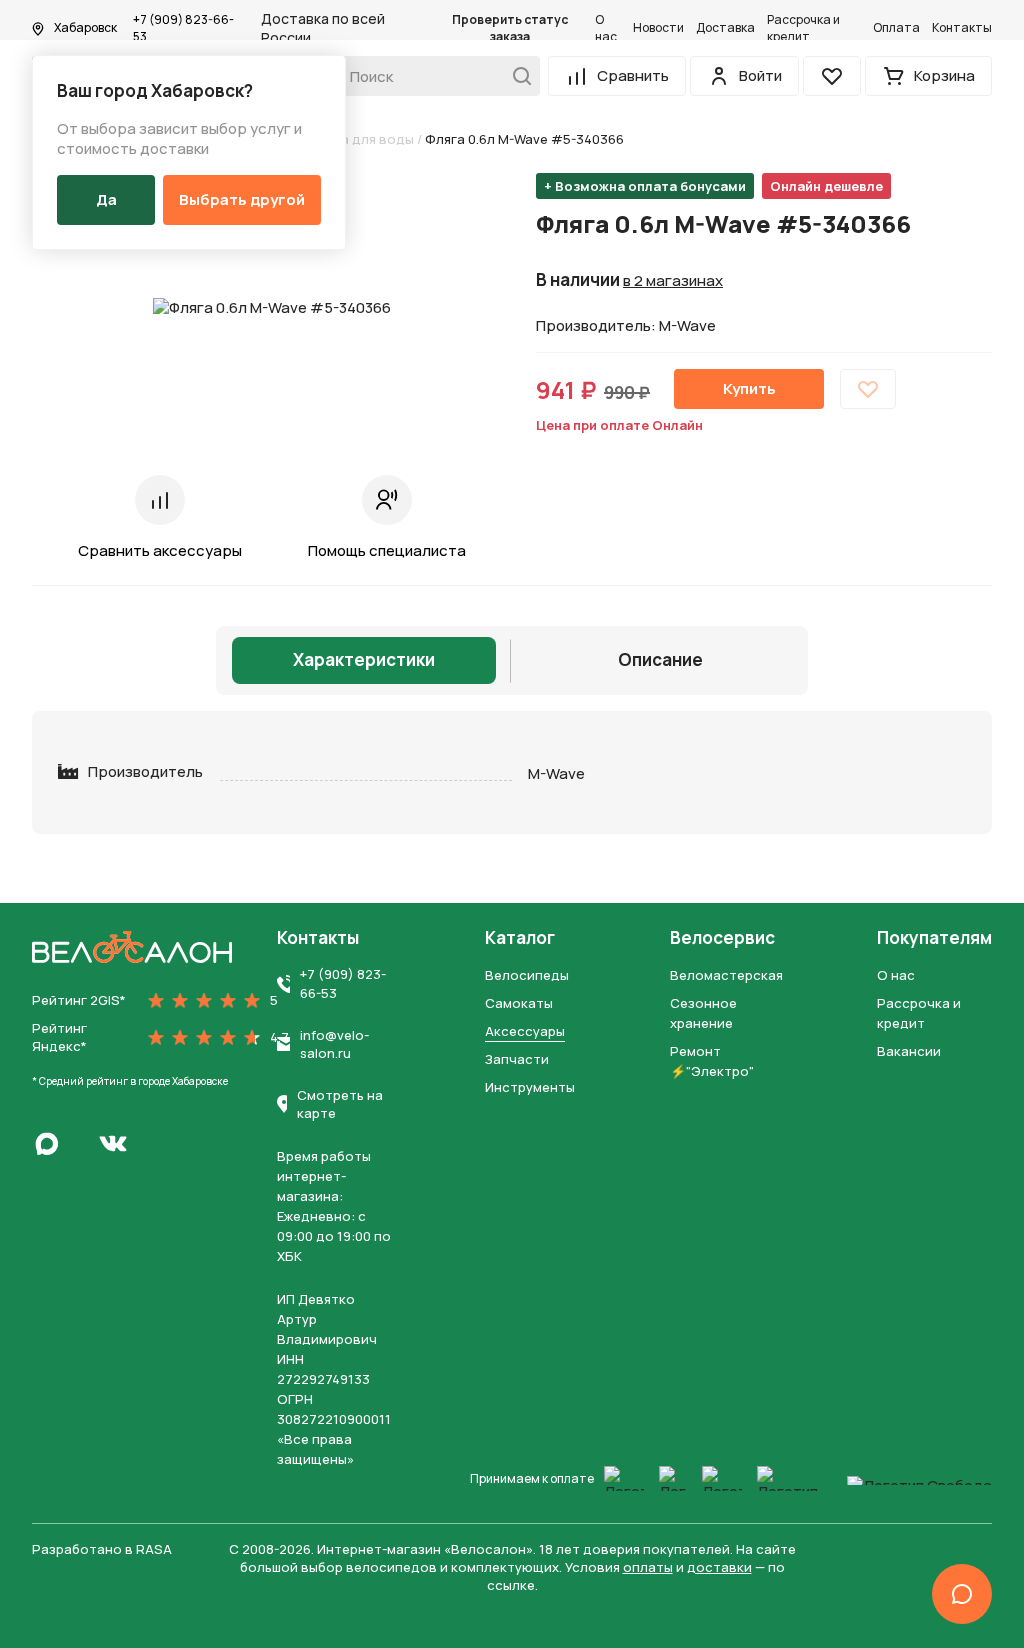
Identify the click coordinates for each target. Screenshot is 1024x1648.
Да (106, 199)
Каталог (520, 938)
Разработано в (102, 1549)
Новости (658, 28)
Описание (660, 659)
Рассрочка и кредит (803, 28)
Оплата (896, 28)
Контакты (962, 28)
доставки (719, 1567)
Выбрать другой (242, 199)
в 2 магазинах (673, 281)
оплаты (648, 1567)
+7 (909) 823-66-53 (183, 28)
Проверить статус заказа (510, 28)
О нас (606, 28)
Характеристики (364, 659)
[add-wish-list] (868, 389)
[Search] (516, 76)
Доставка (725, 28)
